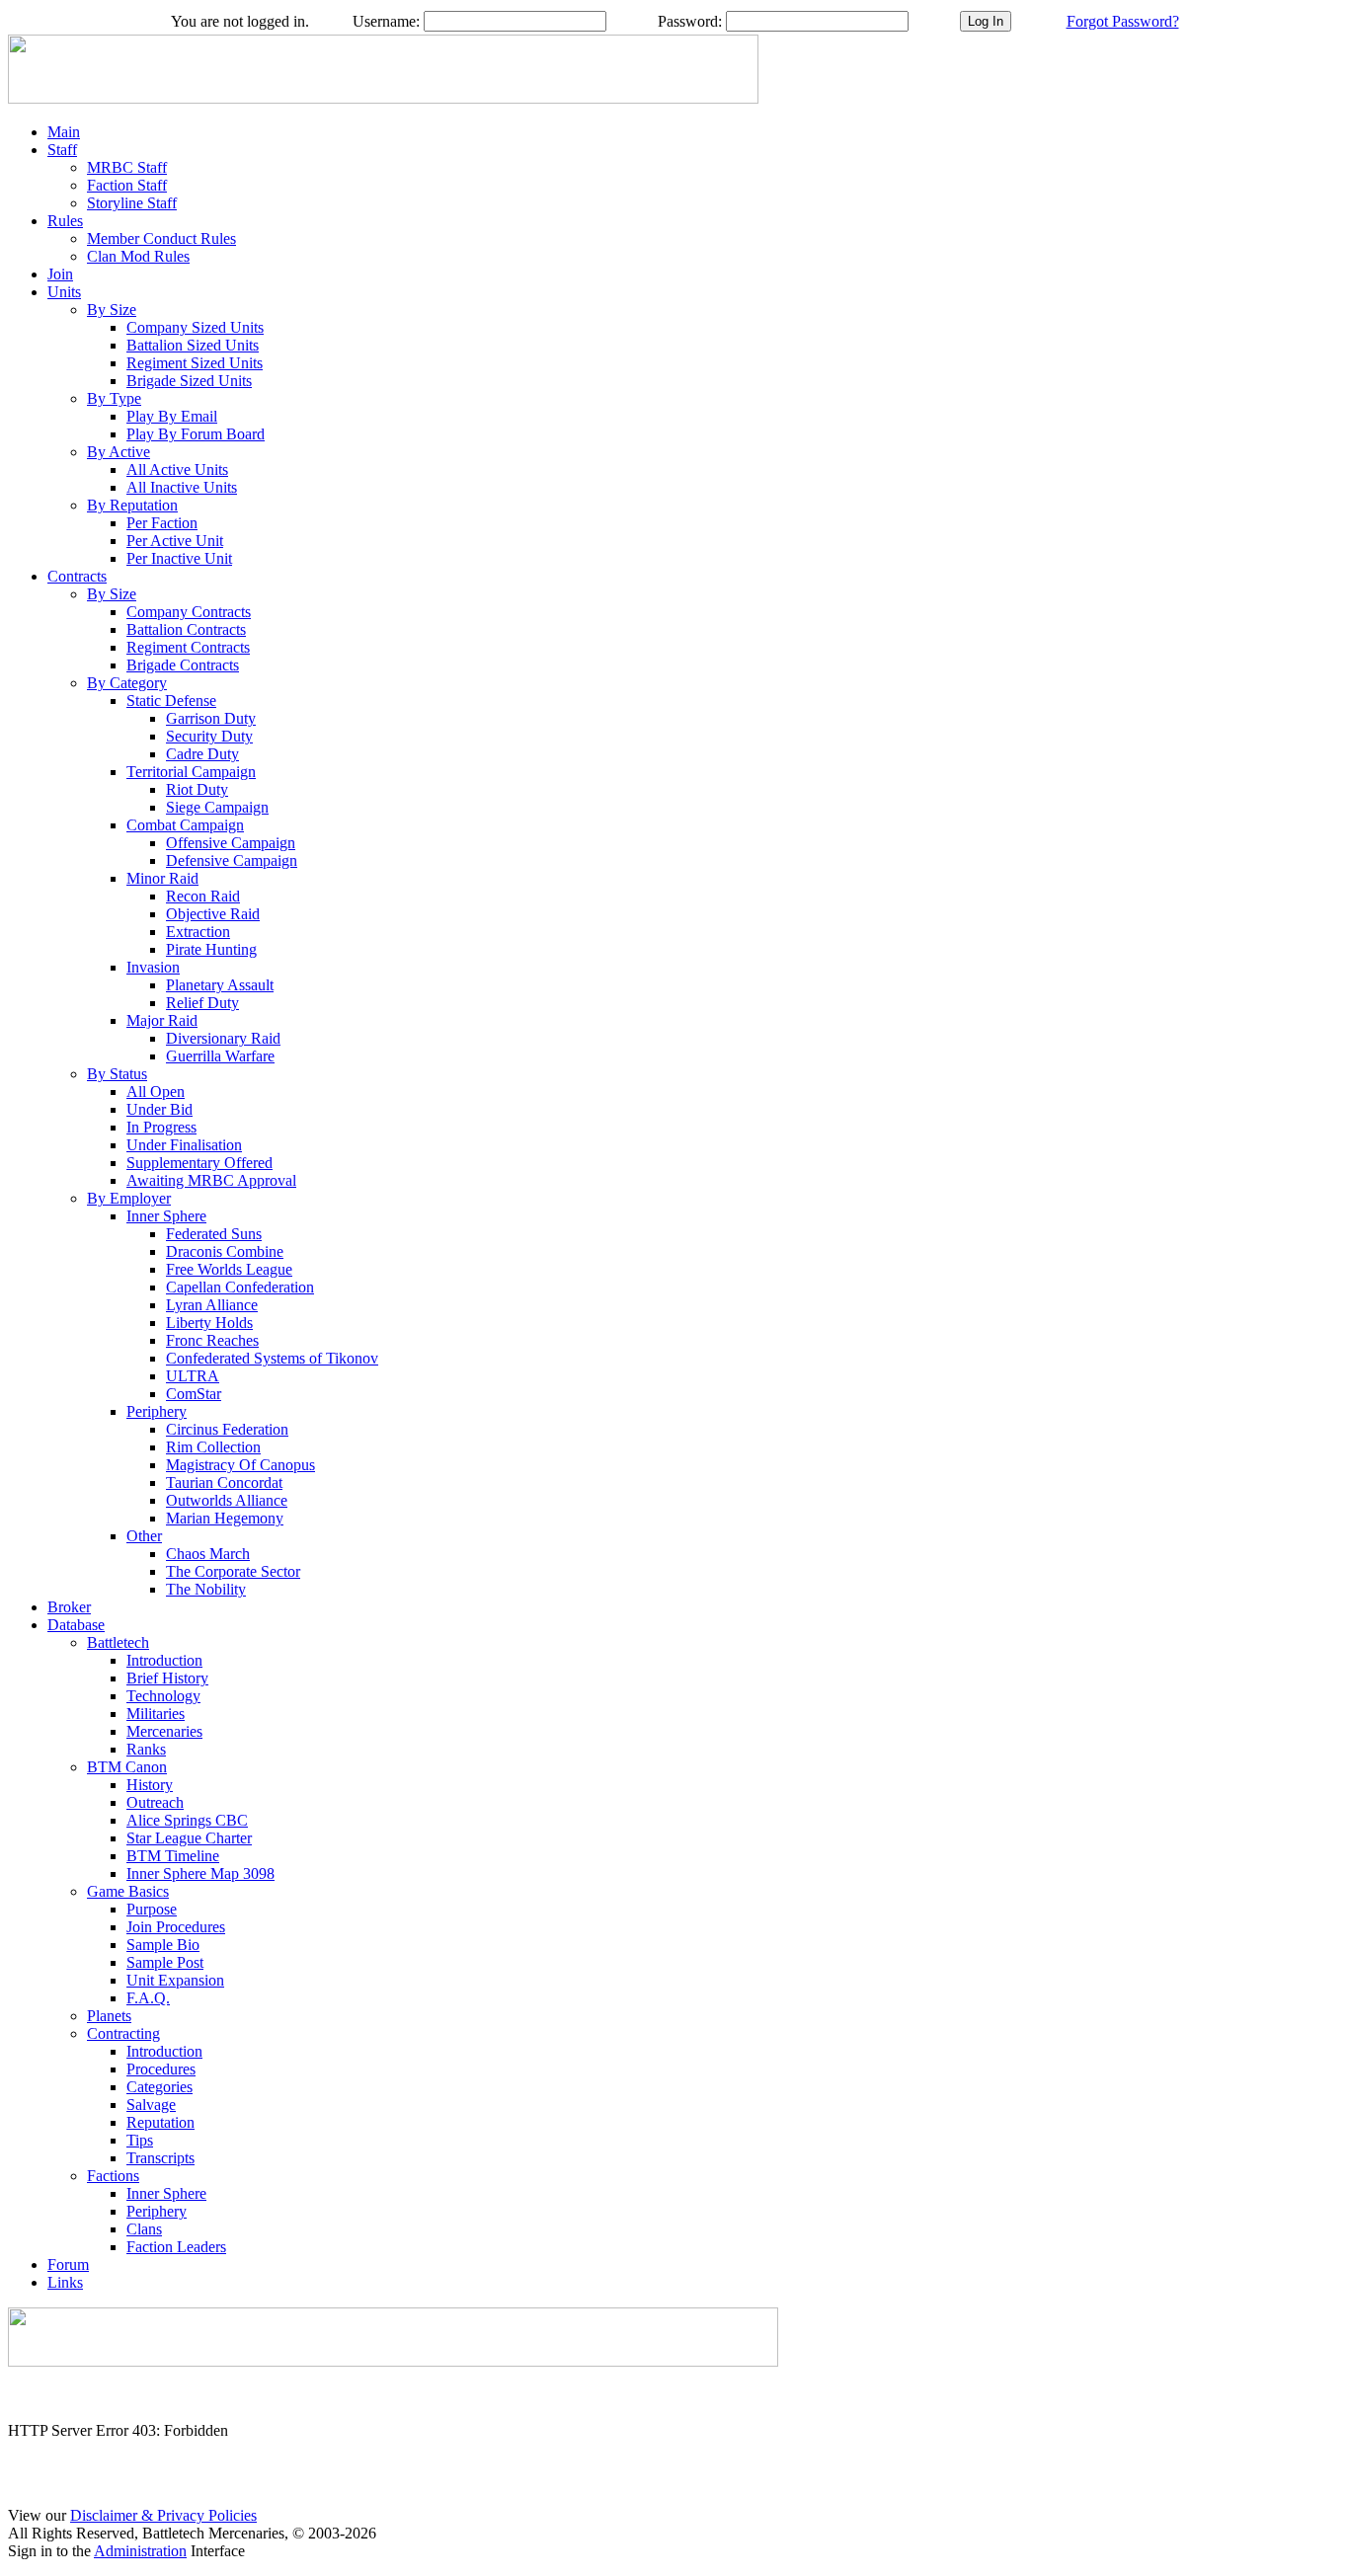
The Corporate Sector (233, 1571)
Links (65, 2282)
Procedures (161, 2069)
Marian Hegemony (225, 1518)
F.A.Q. (148, 1998)
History (150, 1785)
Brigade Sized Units (189, 381)
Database (76, 1625)
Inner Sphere (166, 1216)
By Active (119, 452)
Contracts (77, 576)
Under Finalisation (184, 1145)
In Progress (161, 1127)
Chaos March (208, 1554)
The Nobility (206, 1589)
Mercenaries (164, 1731)
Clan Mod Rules (138, 256)
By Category (127, 683)
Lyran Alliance (212, 1305)
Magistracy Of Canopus (240, 1465)
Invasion (153, 967)
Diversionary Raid (223, 1038)
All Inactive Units (182, 487)
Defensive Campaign (232, 860)
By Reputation (132, 505)
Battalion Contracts (186, 629)
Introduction (164, 1660)
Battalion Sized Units (193, 345)
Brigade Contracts (183, 665)
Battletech (118, 1642)
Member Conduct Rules (161, 238)
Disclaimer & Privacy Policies (163, 2515)
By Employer (129, 1198)
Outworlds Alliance (227, 1500)
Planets (109, 2016)
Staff (62, 150)
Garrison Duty (211, 718)
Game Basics (128, 1891)
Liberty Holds (209, 1323)
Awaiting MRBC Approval (211, 1180)
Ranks (146, 1749)
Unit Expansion (175, 1980)
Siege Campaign (217, 807)
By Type (114, 398)
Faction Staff (127, 185)
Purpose (152, 1909)
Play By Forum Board (196, 434)
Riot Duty (197, 789)
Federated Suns (214, 1234)
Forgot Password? (1123, 21)
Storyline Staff (132, 203)
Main (64, 132)
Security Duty (209, 736)
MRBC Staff (127, 167)
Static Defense (171, 701)
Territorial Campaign (191, 772)
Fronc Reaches (212, 1340)
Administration (140, 2551)
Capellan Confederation (240, 1287)
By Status (117, 1074)
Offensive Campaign (231, 843)
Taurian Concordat (224, 1483)
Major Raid (162, 1020)
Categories (159, 2087)
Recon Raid (203, 896)
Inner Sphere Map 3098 (200, 1873)
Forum (68, 2264)
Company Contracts (189, 612)
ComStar (194, 1394)
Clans (144, 2229)
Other (144, 1536)
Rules (65, 221)
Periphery (157, 1411)
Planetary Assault (220, 985)
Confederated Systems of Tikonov (272, 1358)
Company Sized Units (195, 327)
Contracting (123, 2033)
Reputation (160, 2122)
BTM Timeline (173, 1856)
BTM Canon (127, 1767)
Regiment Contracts (188, 647)
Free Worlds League (229, 1269)
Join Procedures (176, 1927)
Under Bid (159, 1109)
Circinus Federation (227, 1429)
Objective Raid (213, 914)
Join (60, 274)
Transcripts (160, 2158)
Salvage (151, 2105)
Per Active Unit (175, 541)
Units (64, 292)
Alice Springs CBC (187, 1820)
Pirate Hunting (211, 949)
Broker (69, 1607)
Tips (140, 2140)
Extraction (198, 932)
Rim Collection (213, 1447)
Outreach (155, 1802)
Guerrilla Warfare (220, 1056)
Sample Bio (163, 1945)
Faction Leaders (176, 2247)
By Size (112, 310)
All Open (156, 1092)
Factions (113, 2176)
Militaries (156, 1714)
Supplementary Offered (199, 1163)
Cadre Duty (202, 754)
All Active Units (177, 469)
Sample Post (165, 1962)
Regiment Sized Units (195, 363)
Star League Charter (189, 1838)
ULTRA (193, 1376)
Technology (163, 1696)
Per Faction (162, 523)
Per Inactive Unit (179, 558)
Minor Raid (162, 878)
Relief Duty (202, 1003)
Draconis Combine (225, 1251)
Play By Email (172, 416)
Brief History (167, 1678)
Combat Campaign (185, 825)
